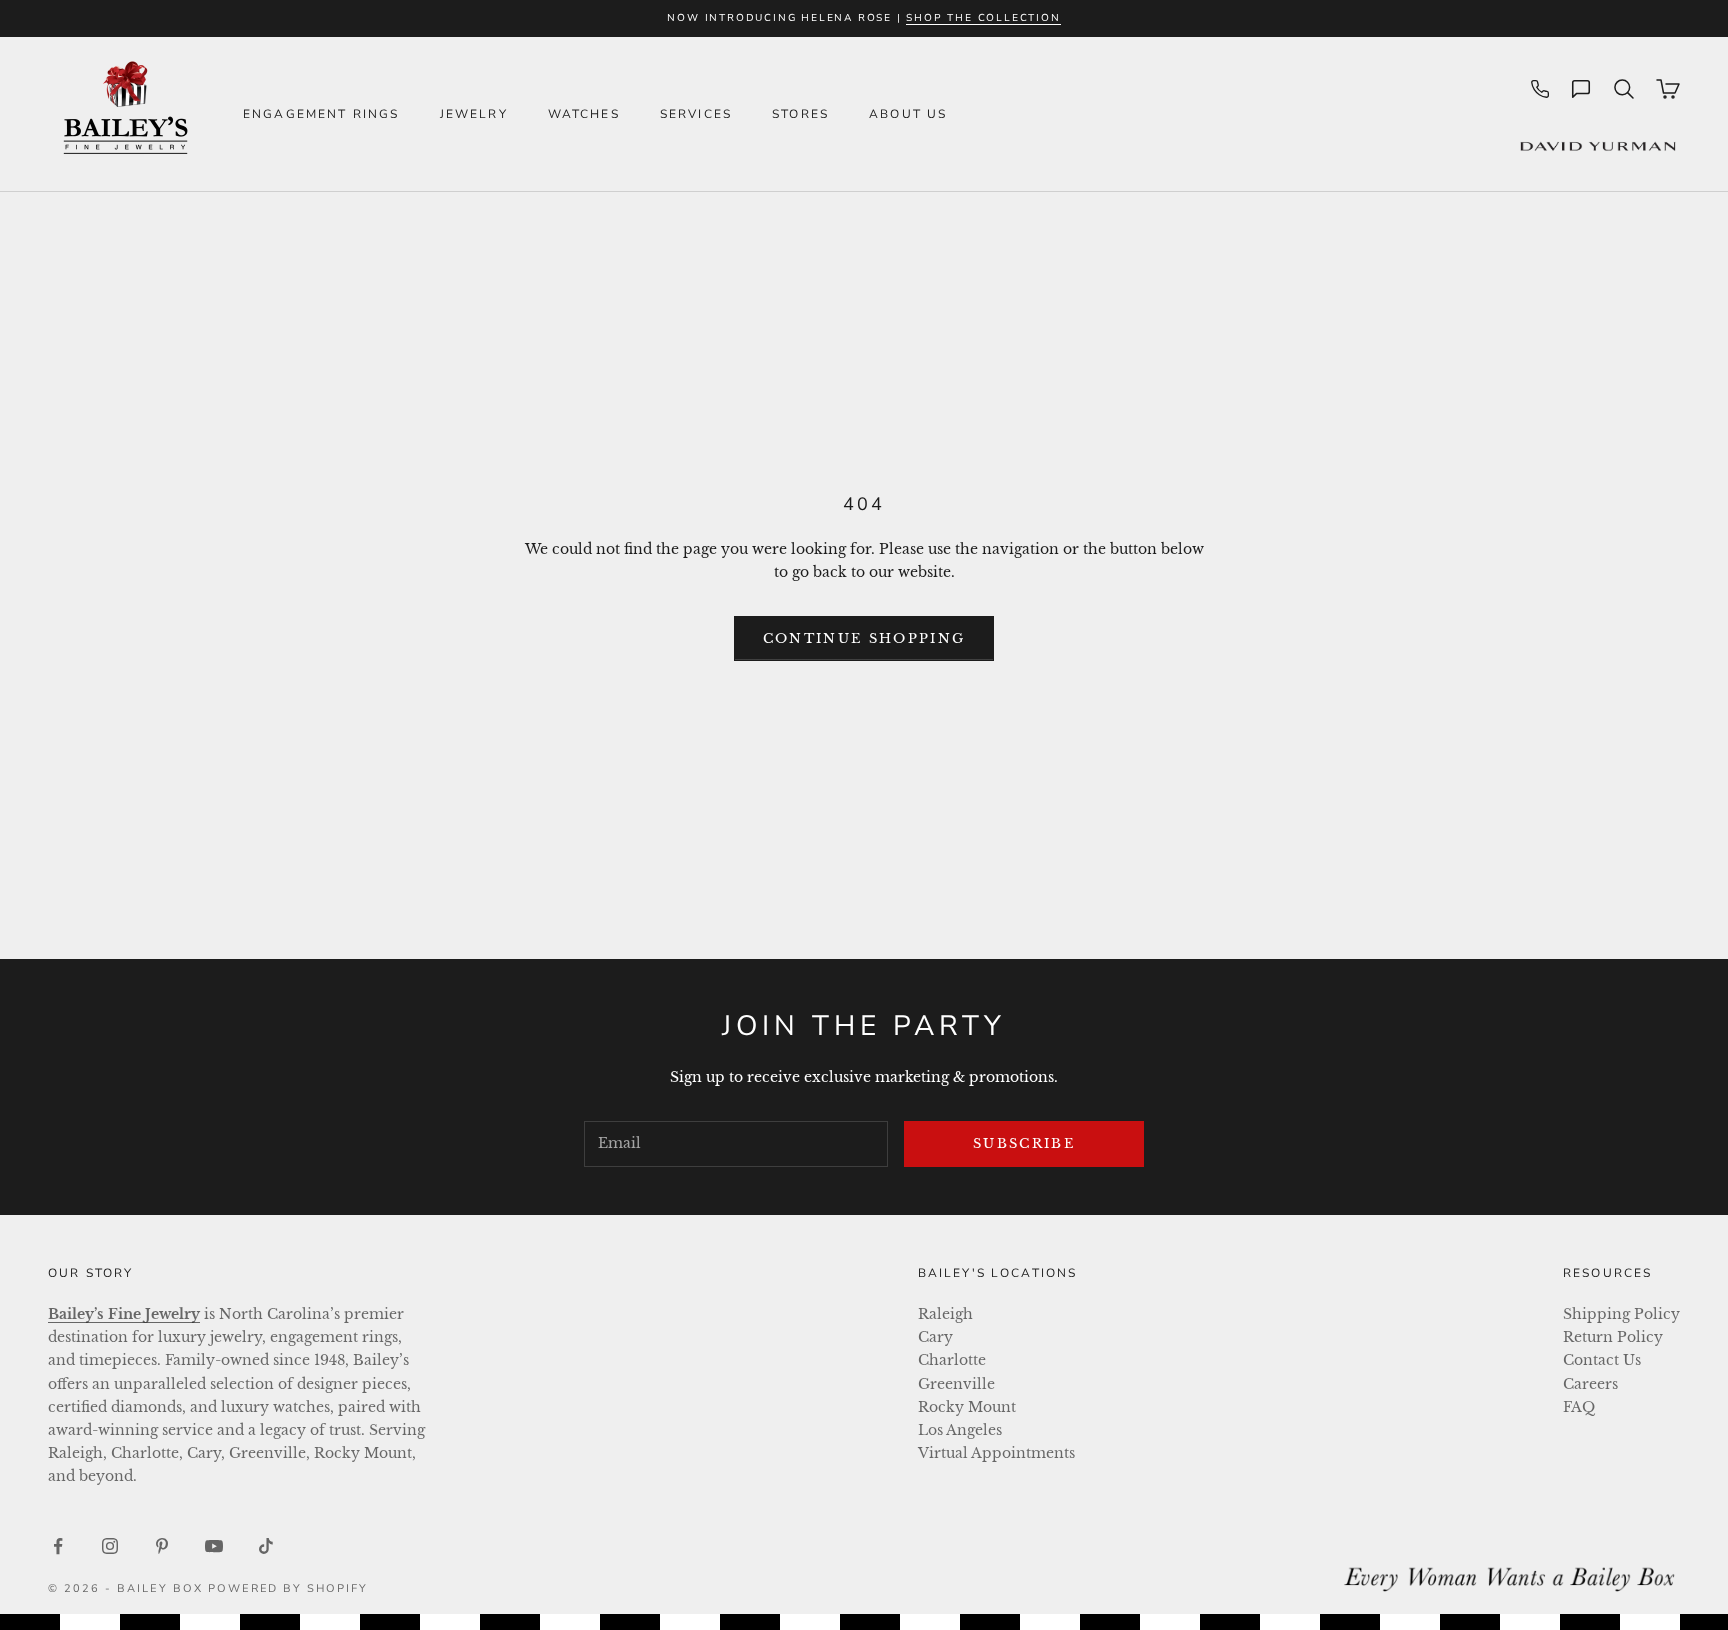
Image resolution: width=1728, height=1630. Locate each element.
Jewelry (474, 114)
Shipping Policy (1621, 1314)
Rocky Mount (967, 1407)
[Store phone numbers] (1540, 89)
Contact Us (1602, 1360)
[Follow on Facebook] (58, 1546)
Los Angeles (960, 1430)
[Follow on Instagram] (110, 1546)
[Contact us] (1581, 89)
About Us (908, 114)
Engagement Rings (321, 114)
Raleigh (945, 1314)
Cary (935, 1337)
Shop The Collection (983, 18)
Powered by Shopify (288, 1588)
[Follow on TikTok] (266, 1546)
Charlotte (952, 1360)
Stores (800, 114)
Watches (584, 114)
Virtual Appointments (996, 1453)
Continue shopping (864, 638)
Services (696, 114)
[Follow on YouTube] (214, 1546)
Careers (1590, 1384)
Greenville (956, 1384)
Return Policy (1613, 1337)
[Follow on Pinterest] (162, 1546)
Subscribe (1024, 1143)
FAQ (1579, 1407)
